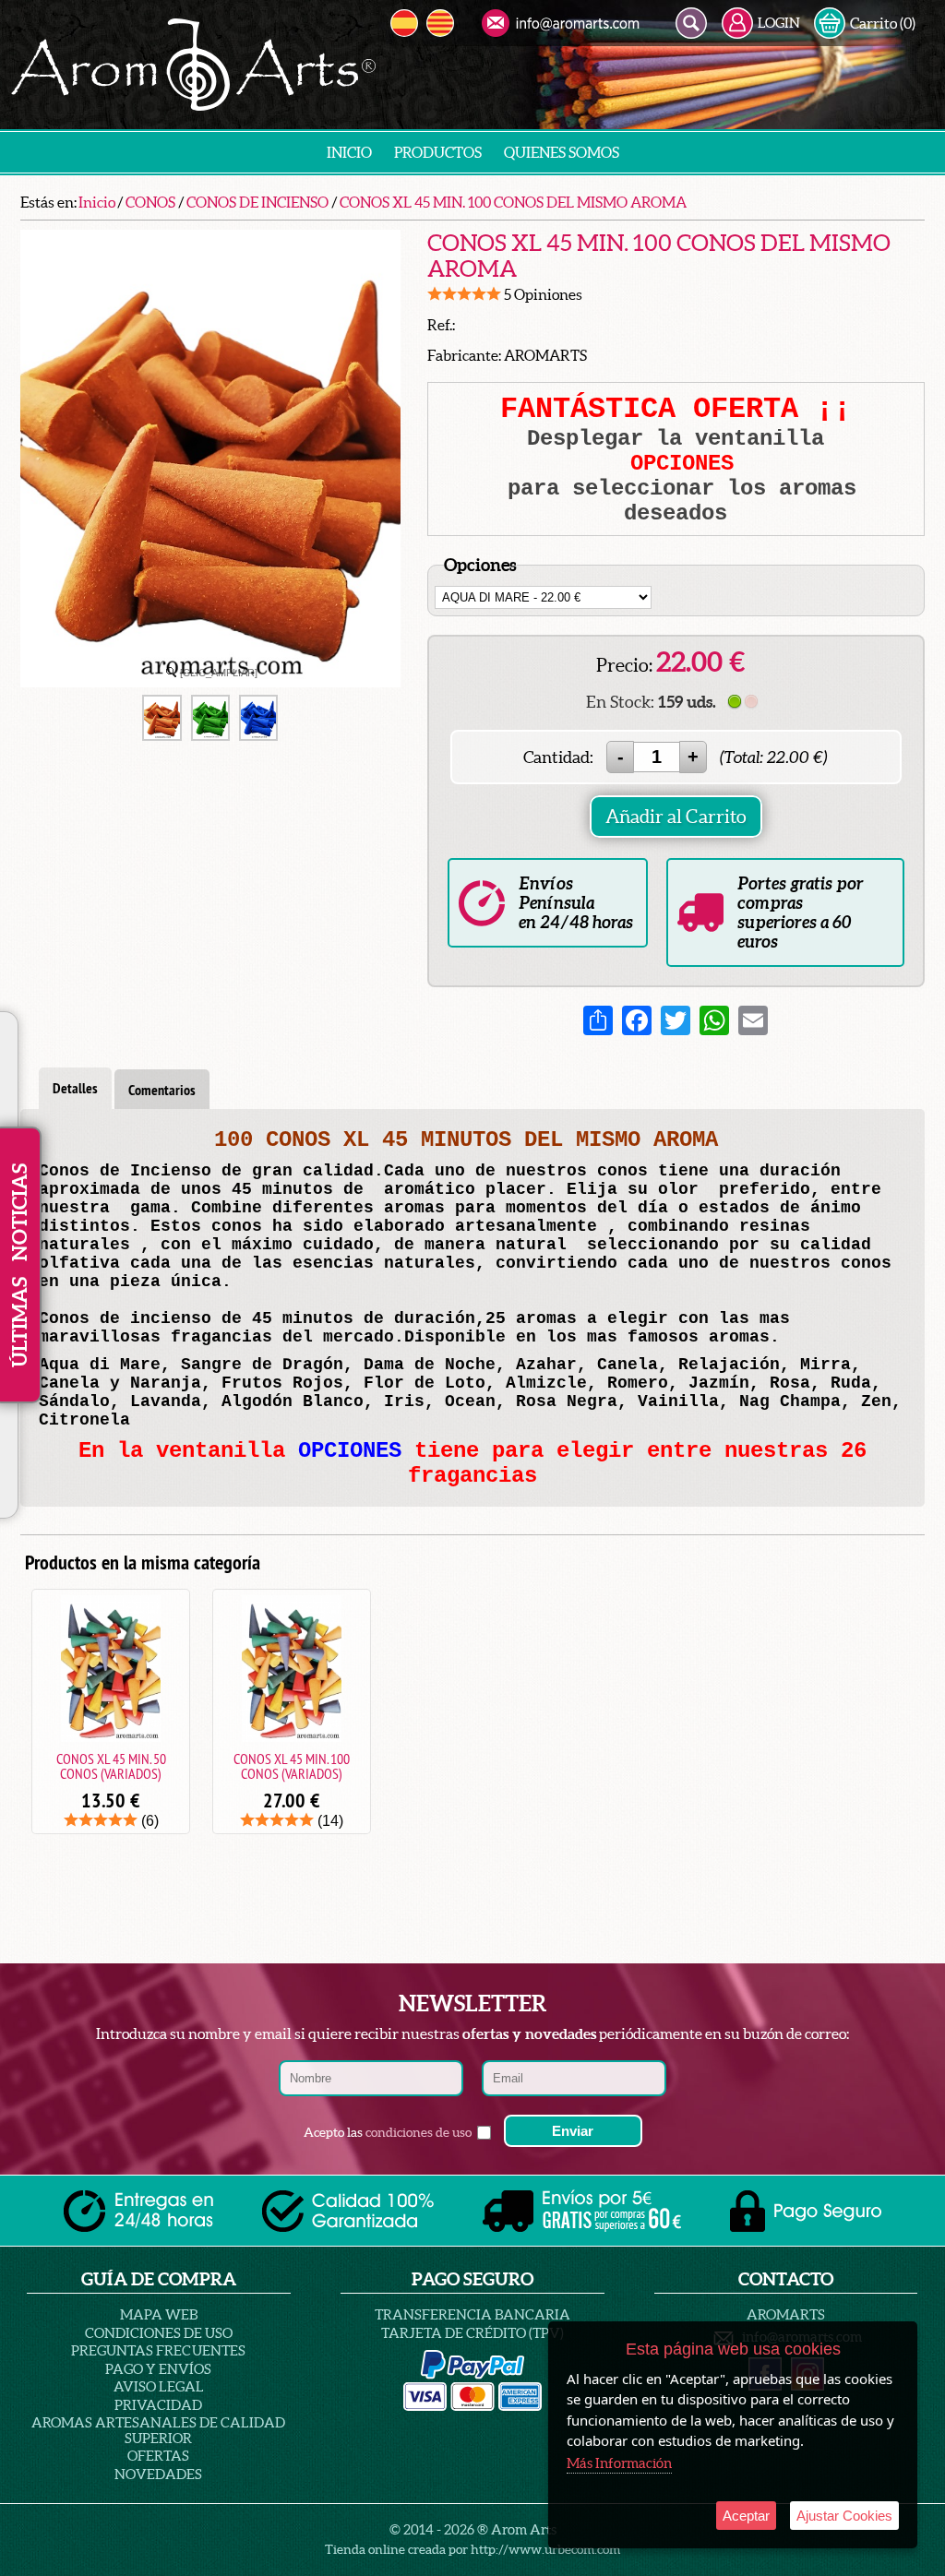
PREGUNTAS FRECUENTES (158, 2350)
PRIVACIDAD (158, 2405)
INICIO (349, 152)
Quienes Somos (562, 152)
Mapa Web (159, 2314)
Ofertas (158, 2456)
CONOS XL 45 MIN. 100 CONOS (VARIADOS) (292, 1766)
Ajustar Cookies (844, 2516)
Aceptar (746, 2516)
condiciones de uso (419, 2132)
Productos (438, 152)
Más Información (619, 2463)
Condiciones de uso (159, 2333)
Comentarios (162, 1090)
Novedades (158, 2474)
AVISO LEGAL (159, 2386)
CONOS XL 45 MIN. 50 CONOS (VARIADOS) (111, 1766)
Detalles (75, 1088)
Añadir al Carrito (676, 817)
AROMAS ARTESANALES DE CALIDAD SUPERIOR (158, 2430)
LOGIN (779, 23)
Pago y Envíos (158, 2369)
